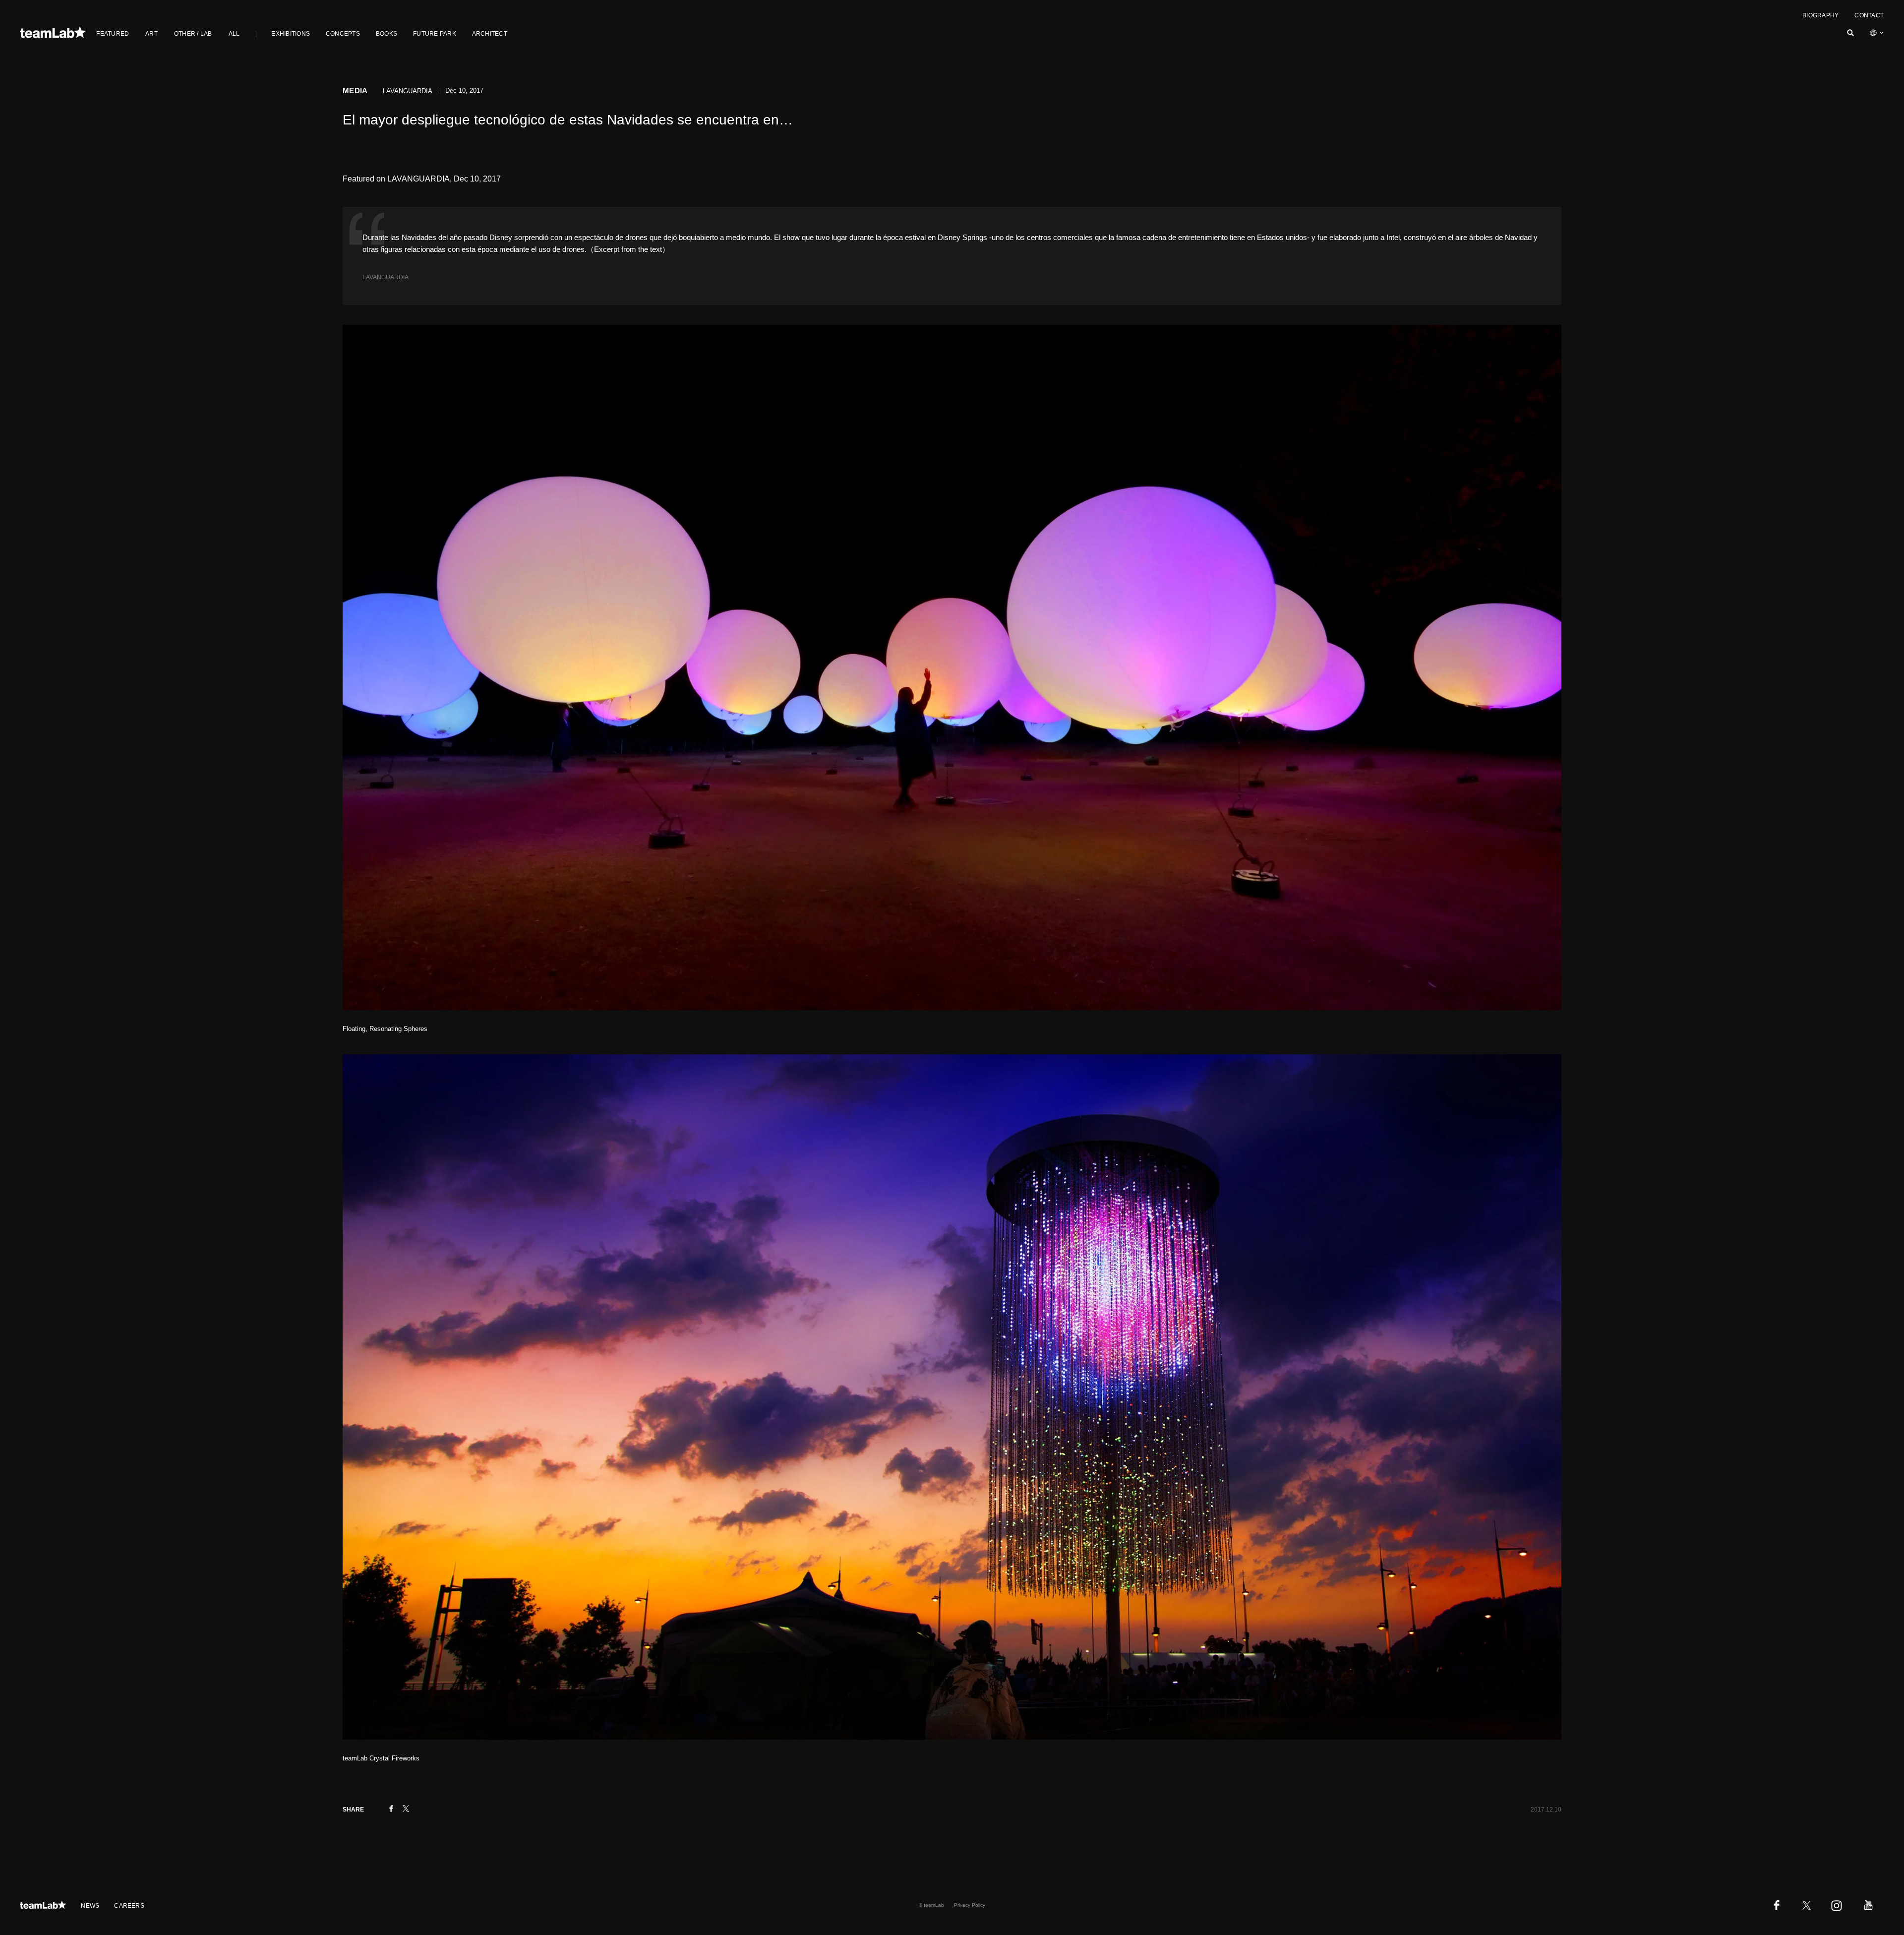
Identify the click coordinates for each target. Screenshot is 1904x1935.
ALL (234, 34)
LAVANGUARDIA (386, 277)
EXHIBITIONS (291, 34)
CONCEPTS (343, 34)
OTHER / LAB (193, 34)
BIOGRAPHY (1820, 15)
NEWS (90, 1906)
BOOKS (387, 34)
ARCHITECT (490, 34)
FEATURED (113, 34)
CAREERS (129, 1906)
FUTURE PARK (435, 34)
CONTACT (1869, 15)
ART (151, 34)
